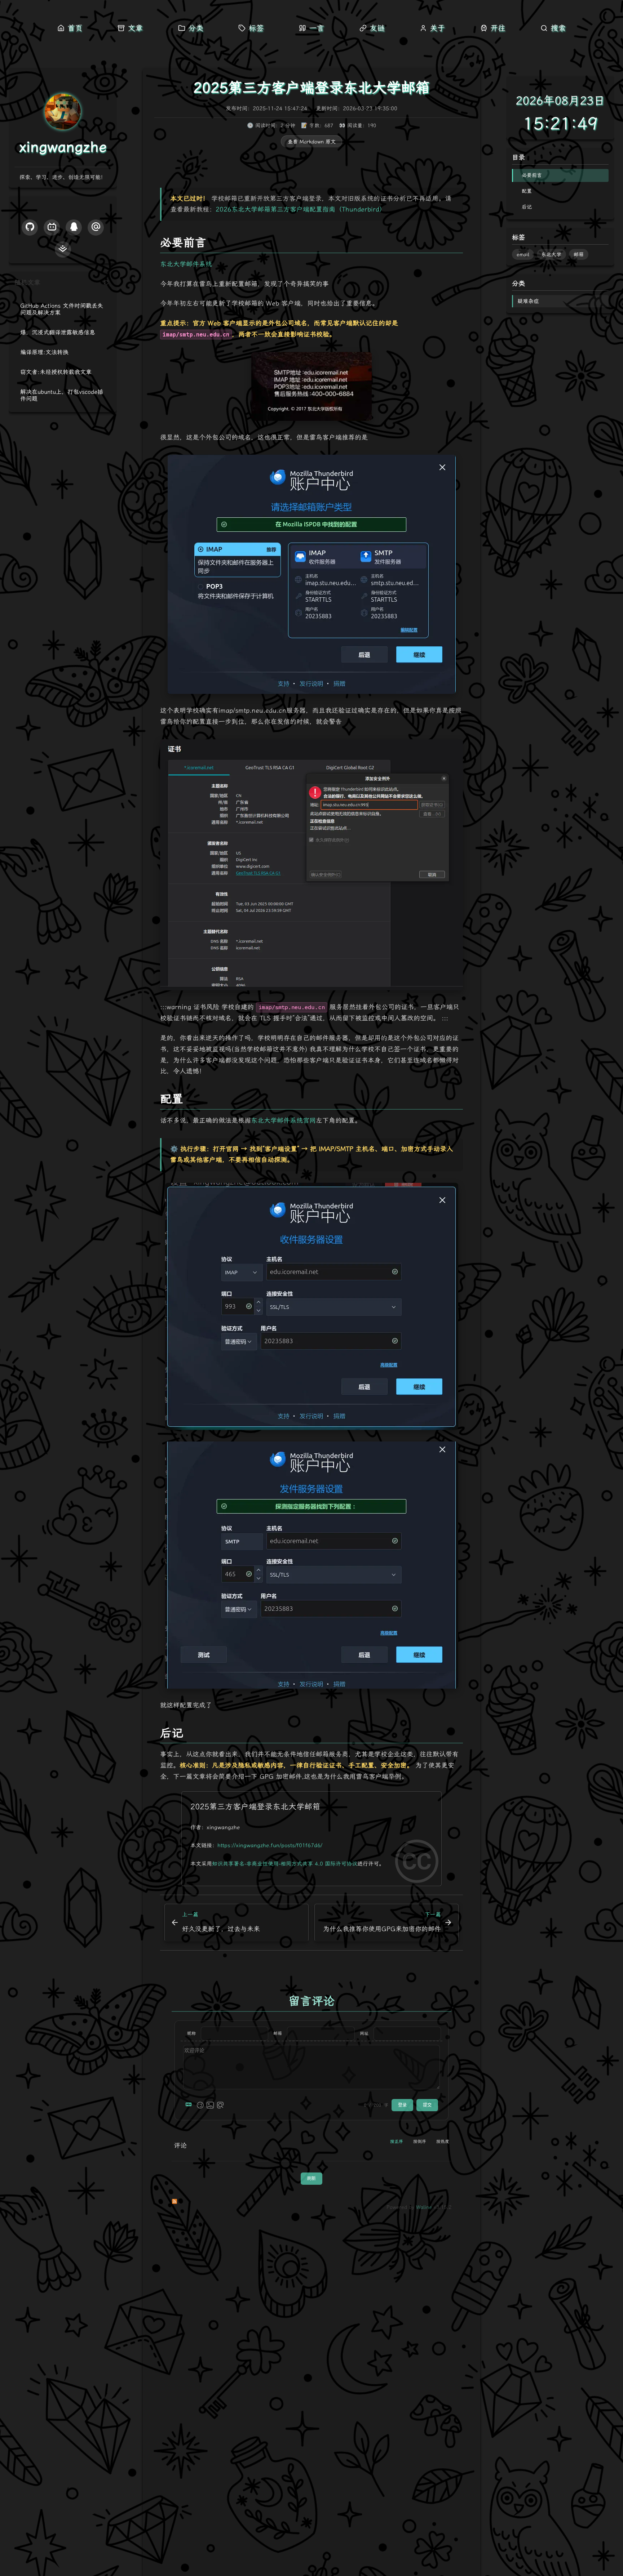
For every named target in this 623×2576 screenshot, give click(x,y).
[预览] (220, 2105)
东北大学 (551, 255)
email (523, 255)
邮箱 (278, 2033)
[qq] (74, 227)
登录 (402, 2105)
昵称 (191, 2033)
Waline (424, 2207)
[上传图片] (210, 2105)
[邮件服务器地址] (311, 386)
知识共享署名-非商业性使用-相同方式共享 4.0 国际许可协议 (285, 1864)
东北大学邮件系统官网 (283, 1121)
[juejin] (63, 249)
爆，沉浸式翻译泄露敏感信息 (58, 332)
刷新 (311, 2179)
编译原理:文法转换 (44, 352)
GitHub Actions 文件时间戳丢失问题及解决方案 (62, 309)
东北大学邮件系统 (186, 264)
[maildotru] (96, 227)
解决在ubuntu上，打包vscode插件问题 (62, 395)
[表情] (200, 2105)
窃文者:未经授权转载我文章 (56, 372)
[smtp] (311, 1565)
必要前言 (532, 175)
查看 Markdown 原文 (312, 142)
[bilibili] (52, 227)
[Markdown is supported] (190, 2105)
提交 (427, 2105)
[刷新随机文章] (106, 282)
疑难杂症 (528, 301)
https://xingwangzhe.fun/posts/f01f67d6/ (270, 1845)
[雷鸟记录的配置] (311, 574)
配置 (527, 191)
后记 (527, 207)
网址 (364, 2033)
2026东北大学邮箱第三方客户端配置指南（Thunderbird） (301, 210)
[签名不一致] (311, 865)
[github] (30, 227)
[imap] (311, 1306)
